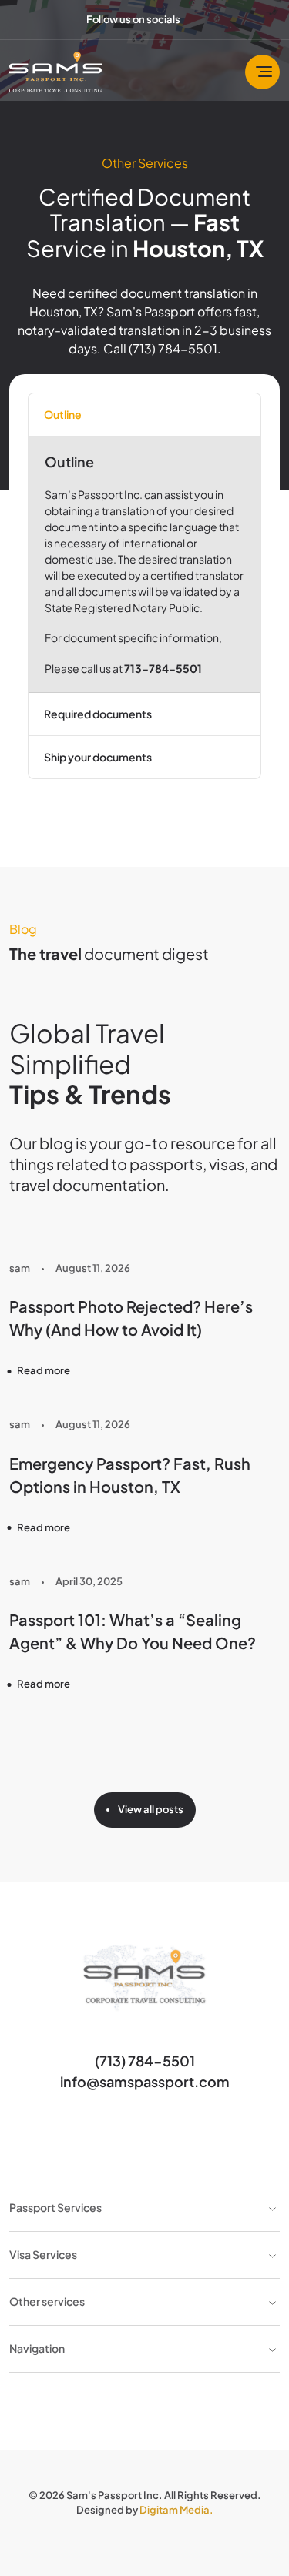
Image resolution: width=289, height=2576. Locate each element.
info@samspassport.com (145, 2081)
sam (20, 1268)
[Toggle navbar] (262, 72)
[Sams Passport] (55, 72)
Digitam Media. (176, 2510)
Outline (63, 414)
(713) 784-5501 (145, 2061)
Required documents (98, 714)
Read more (44, 1370)
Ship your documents (98, 757)
